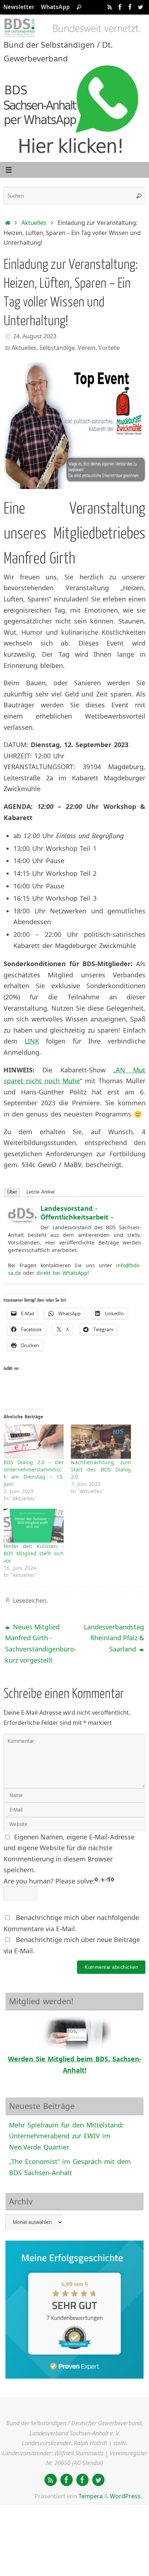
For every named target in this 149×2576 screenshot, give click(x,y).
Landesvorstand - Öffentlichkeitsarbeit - (77, 1213)
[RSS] (110, 7)
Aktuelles (34, 223)
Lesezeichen (30, 1600)
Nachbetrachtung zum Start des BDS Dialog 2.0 (101, 1469)
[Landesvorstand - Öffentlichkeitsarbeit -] (22, 1221)
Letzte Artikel (41, 1192)
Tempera (91, 2496)
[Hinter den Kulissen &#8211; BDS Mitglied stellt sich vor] (34, 1526)
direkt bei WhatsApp (62, 1273)
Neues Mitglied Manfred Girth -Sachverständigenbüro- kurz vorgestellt (38, 1643)
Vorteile (109, 348)
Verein (87, 348)
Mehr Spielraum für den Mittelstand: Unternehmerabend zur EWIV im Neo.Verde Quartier (66, 2136)
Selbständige (57, 348)
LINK (32, 1041)
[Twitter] (140, 7)
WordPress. (126, 2496)
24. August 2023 (35, 336)
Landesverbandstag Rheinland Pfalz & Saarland (114, 1638)
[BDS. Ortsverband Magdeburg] (130, 7)
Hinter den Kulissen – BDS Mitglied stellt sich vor (34, 1553)
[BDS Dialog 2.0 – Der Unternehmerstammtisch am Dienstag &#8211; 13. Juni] (34, 1442)
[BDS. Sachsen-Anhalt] (120, 7)
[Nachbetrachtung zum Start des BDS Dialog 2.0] (101, 1442)
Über (12, 1192)
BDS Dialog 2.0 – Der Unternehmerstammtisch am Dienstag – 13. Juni (34, 1473)
